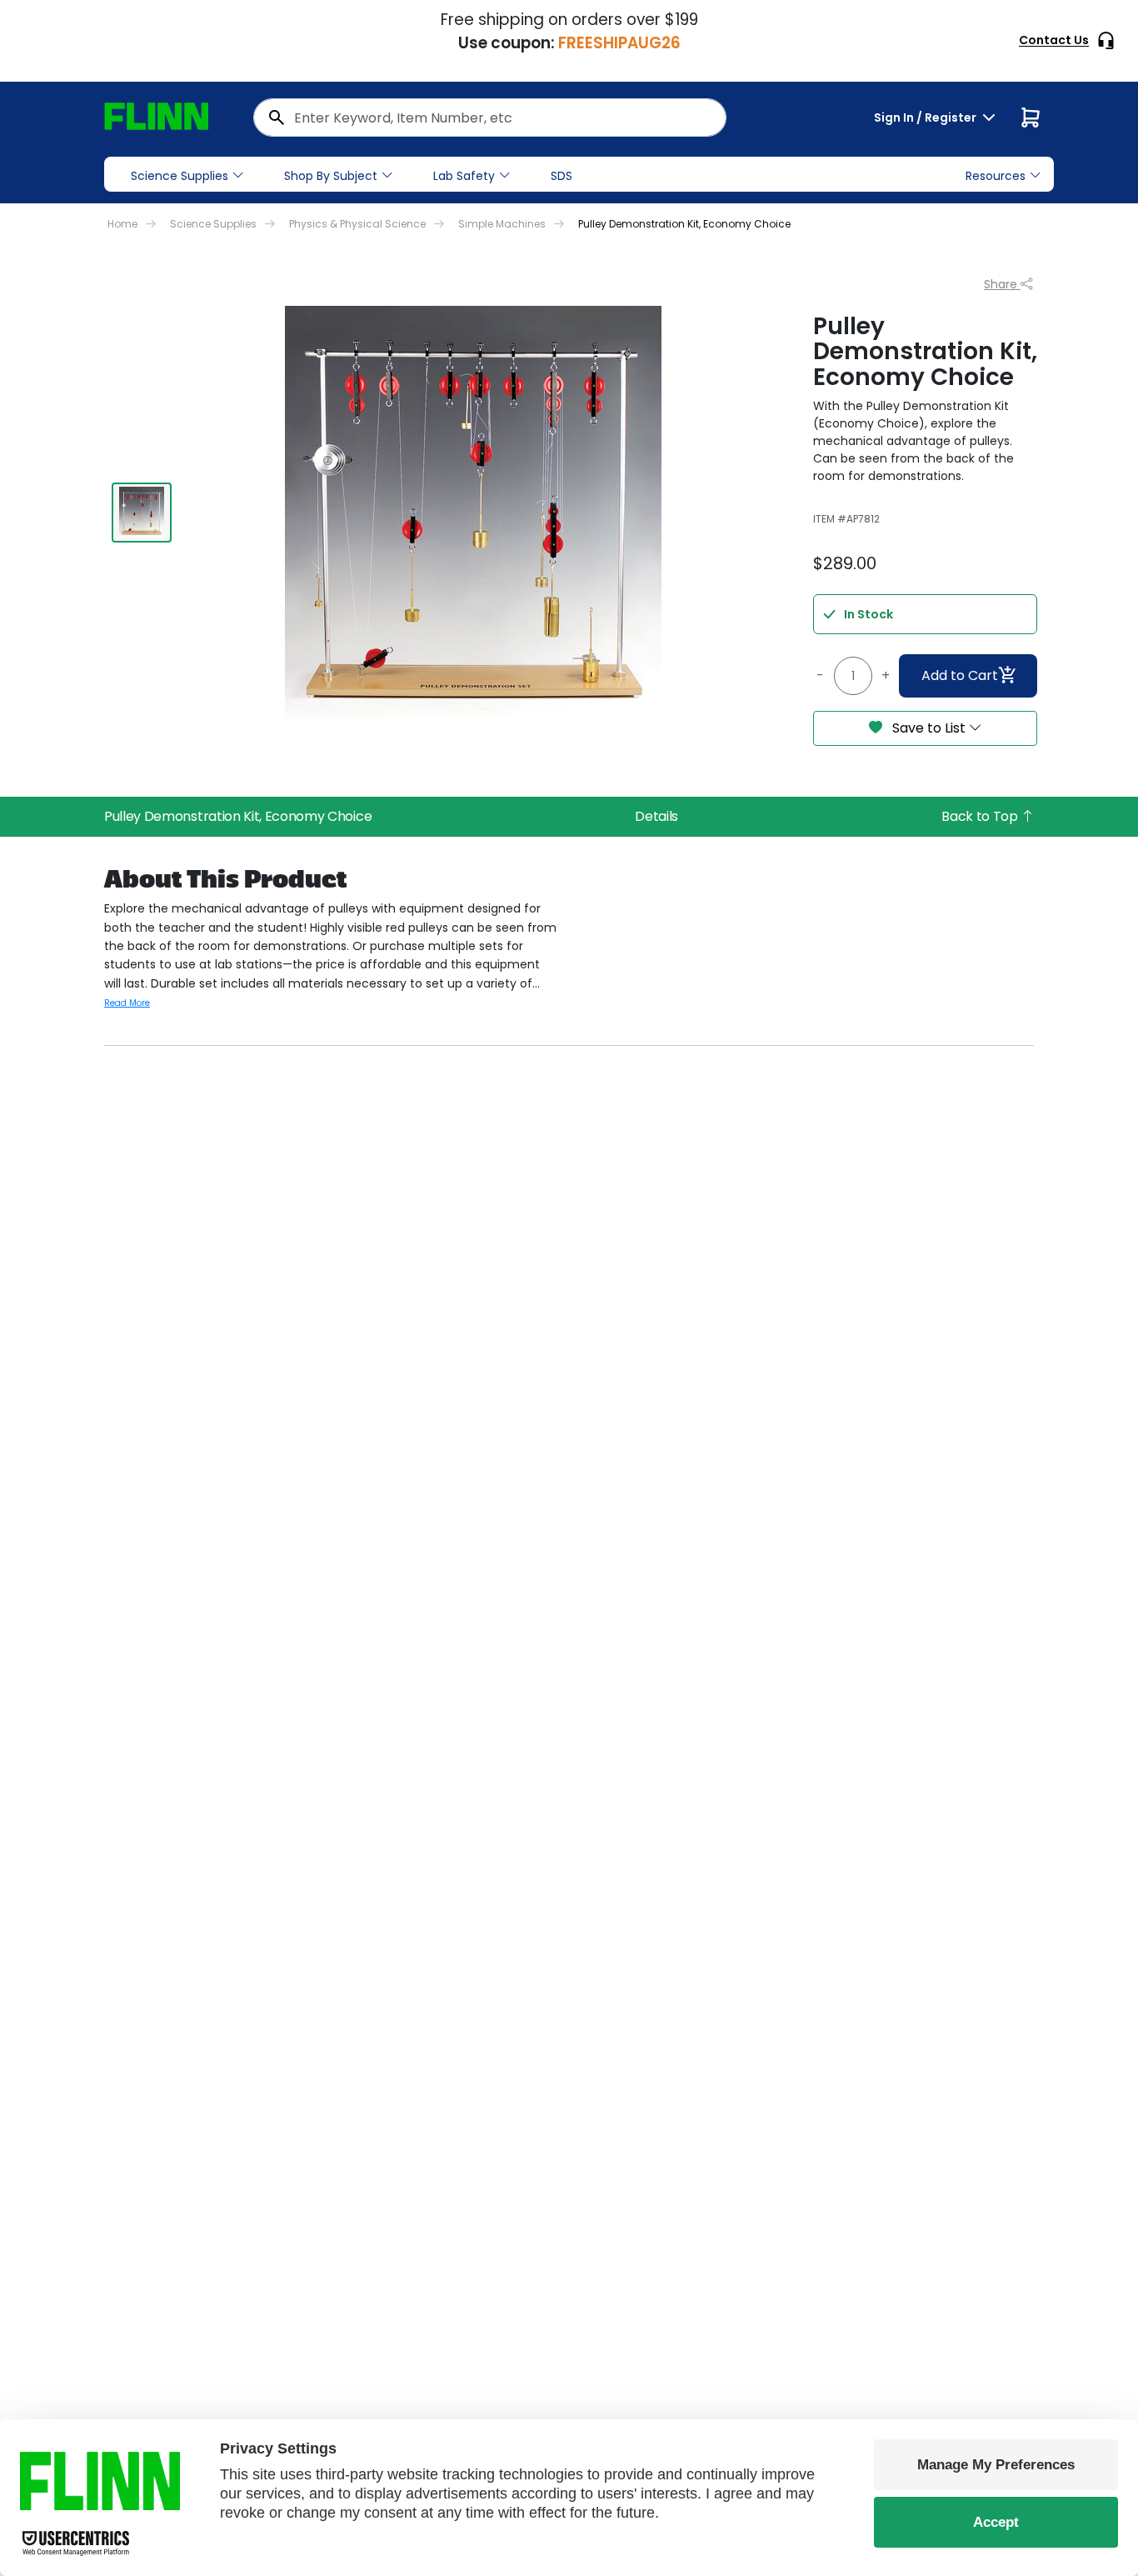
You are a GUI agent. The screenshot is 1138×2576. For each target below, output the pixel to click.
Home (122, 224)
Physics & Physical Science (357, 224)
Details (656, 816)
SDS (562, 176)
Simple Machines (502, 224)
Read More (127, 1003)
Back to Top (981, 816)
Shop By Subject (331, 176)
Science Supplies (180, 176)
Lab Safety (464, 176)
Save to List (929, 728)
